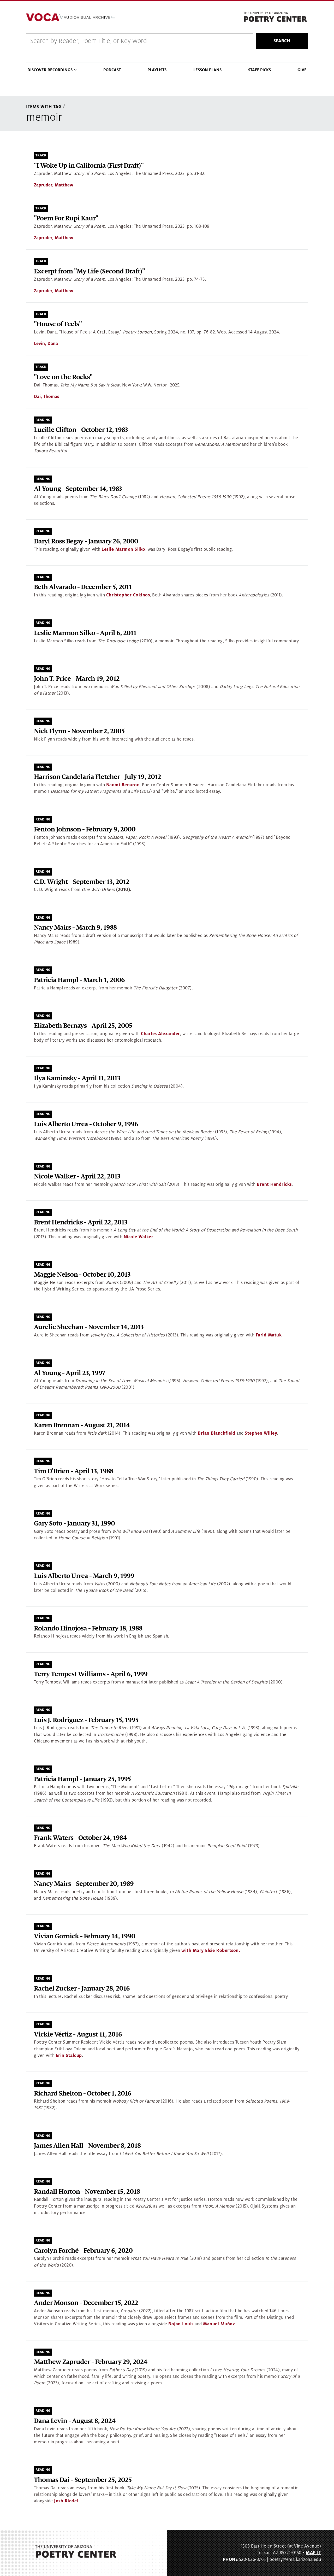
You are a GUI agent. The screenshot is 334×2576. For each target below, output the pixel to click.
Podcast (112, 70)
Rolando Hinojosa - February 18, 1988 (88, 1629)
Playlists (157, 70)
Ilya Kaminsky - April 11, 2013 (77, 1078)
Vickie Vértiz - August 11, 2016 (78, 2035)
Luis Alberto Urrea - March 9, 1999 (84, 1576)
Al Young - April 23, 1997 (70, 1373)
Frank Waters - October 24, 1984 (80, 1838)
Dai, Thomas (46, 397)
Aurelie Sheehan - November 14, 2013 (89, 1327)
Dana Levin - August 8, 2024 (75, 2421)
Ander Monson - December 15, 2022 (86, 2303)
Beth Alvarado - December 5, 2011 (83, 587)
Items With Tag (44, 107)
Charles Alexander (160, 1034)
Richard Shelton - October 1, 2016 (83, 2094)
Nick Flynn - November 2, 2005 (79, 731)
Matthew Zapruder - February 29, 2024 (91, 2362)
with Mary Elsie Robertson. (211, 1951)
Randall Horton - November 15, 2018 (87, 2192)
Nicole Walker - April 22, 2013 (77, 1176)
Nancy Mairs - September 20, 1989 (84, 1884)
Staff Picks (260, 70)
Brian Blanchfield (217, 1433)
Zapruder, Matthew (54, 185)
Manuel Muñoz (219, 2324)
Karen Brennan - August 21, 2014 (82, 1425)
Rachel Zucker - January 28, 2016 (82, 1989)
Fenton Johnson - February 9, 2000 (85, 829)
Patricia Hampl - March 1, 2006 (79, 980)
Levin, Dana (46, 344)
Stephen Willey (261, 1433)
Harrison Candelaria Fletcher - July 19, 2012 (97, 777)
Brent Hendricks (274, 1184)
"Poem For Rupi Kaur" (66, 218)
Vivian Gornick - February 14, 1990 (85, 1936)
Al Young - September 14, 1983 (78, 489)
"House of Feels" (58, 324)
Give (302, 70)
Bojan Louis (181, 2324)
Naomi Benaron (123, 785)
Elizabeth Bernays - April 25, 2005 (83, 1026)
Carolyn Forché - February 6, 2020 (83, 2251)
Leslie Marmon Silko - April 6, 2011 (85, 633)
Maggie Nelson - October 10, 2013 (82, 1275)
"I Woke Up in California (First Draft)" (89, 166)
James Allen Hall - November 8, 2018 (87, 2146)
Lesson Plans (207, 70)
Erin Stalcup (69, 2056)
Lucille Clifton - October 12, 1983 (81, 430)
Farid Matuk (269, 1335)
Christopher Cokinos (128, 595)
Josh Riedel (66, 2501)
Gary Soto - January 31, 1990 (74, 1524)
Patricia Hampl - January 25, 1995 (82, 1779)
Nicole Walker (139, 1237)
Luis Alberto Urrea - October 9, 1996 (86, 1124)
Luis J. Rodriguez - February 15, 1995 (86, 1720)
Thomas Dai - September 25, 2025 (83, 2480)
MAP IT (313, 2553)
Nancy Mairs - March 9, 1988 (75, 928)
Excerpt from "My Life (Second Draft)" (89, 271)
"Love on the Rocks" (63, 377)
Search (282, 41)
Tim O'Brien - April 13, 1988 (74, 1471)
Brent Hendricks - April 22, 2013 (81, 1222)
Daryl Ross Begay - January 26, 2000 (86, 541)
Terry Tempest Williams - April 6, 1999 (91, 1674)
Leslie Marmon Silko (123, 549)
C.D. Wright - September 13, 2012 (82, 882)
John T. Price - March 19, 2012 (77, 679)
